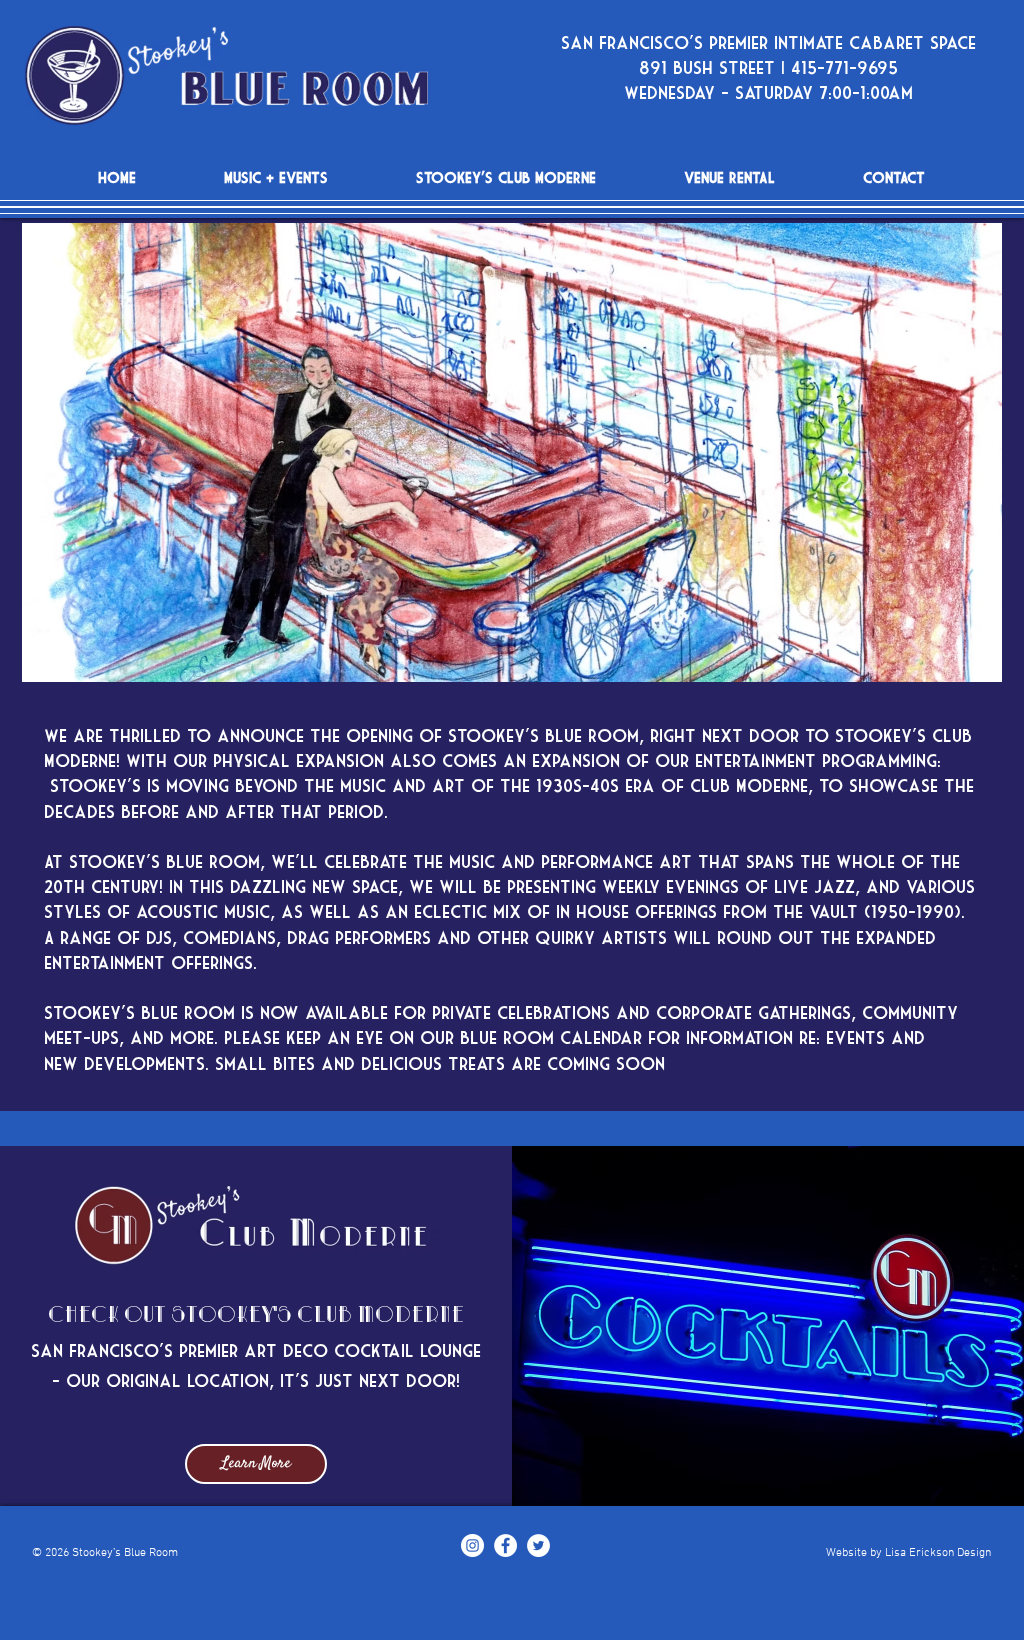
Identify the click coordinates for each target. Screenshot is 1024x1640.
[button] (512, 452)
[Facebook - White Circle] (505, 1545)
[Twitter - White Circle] (538, 1545)
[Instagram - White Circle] (472, 1545)
